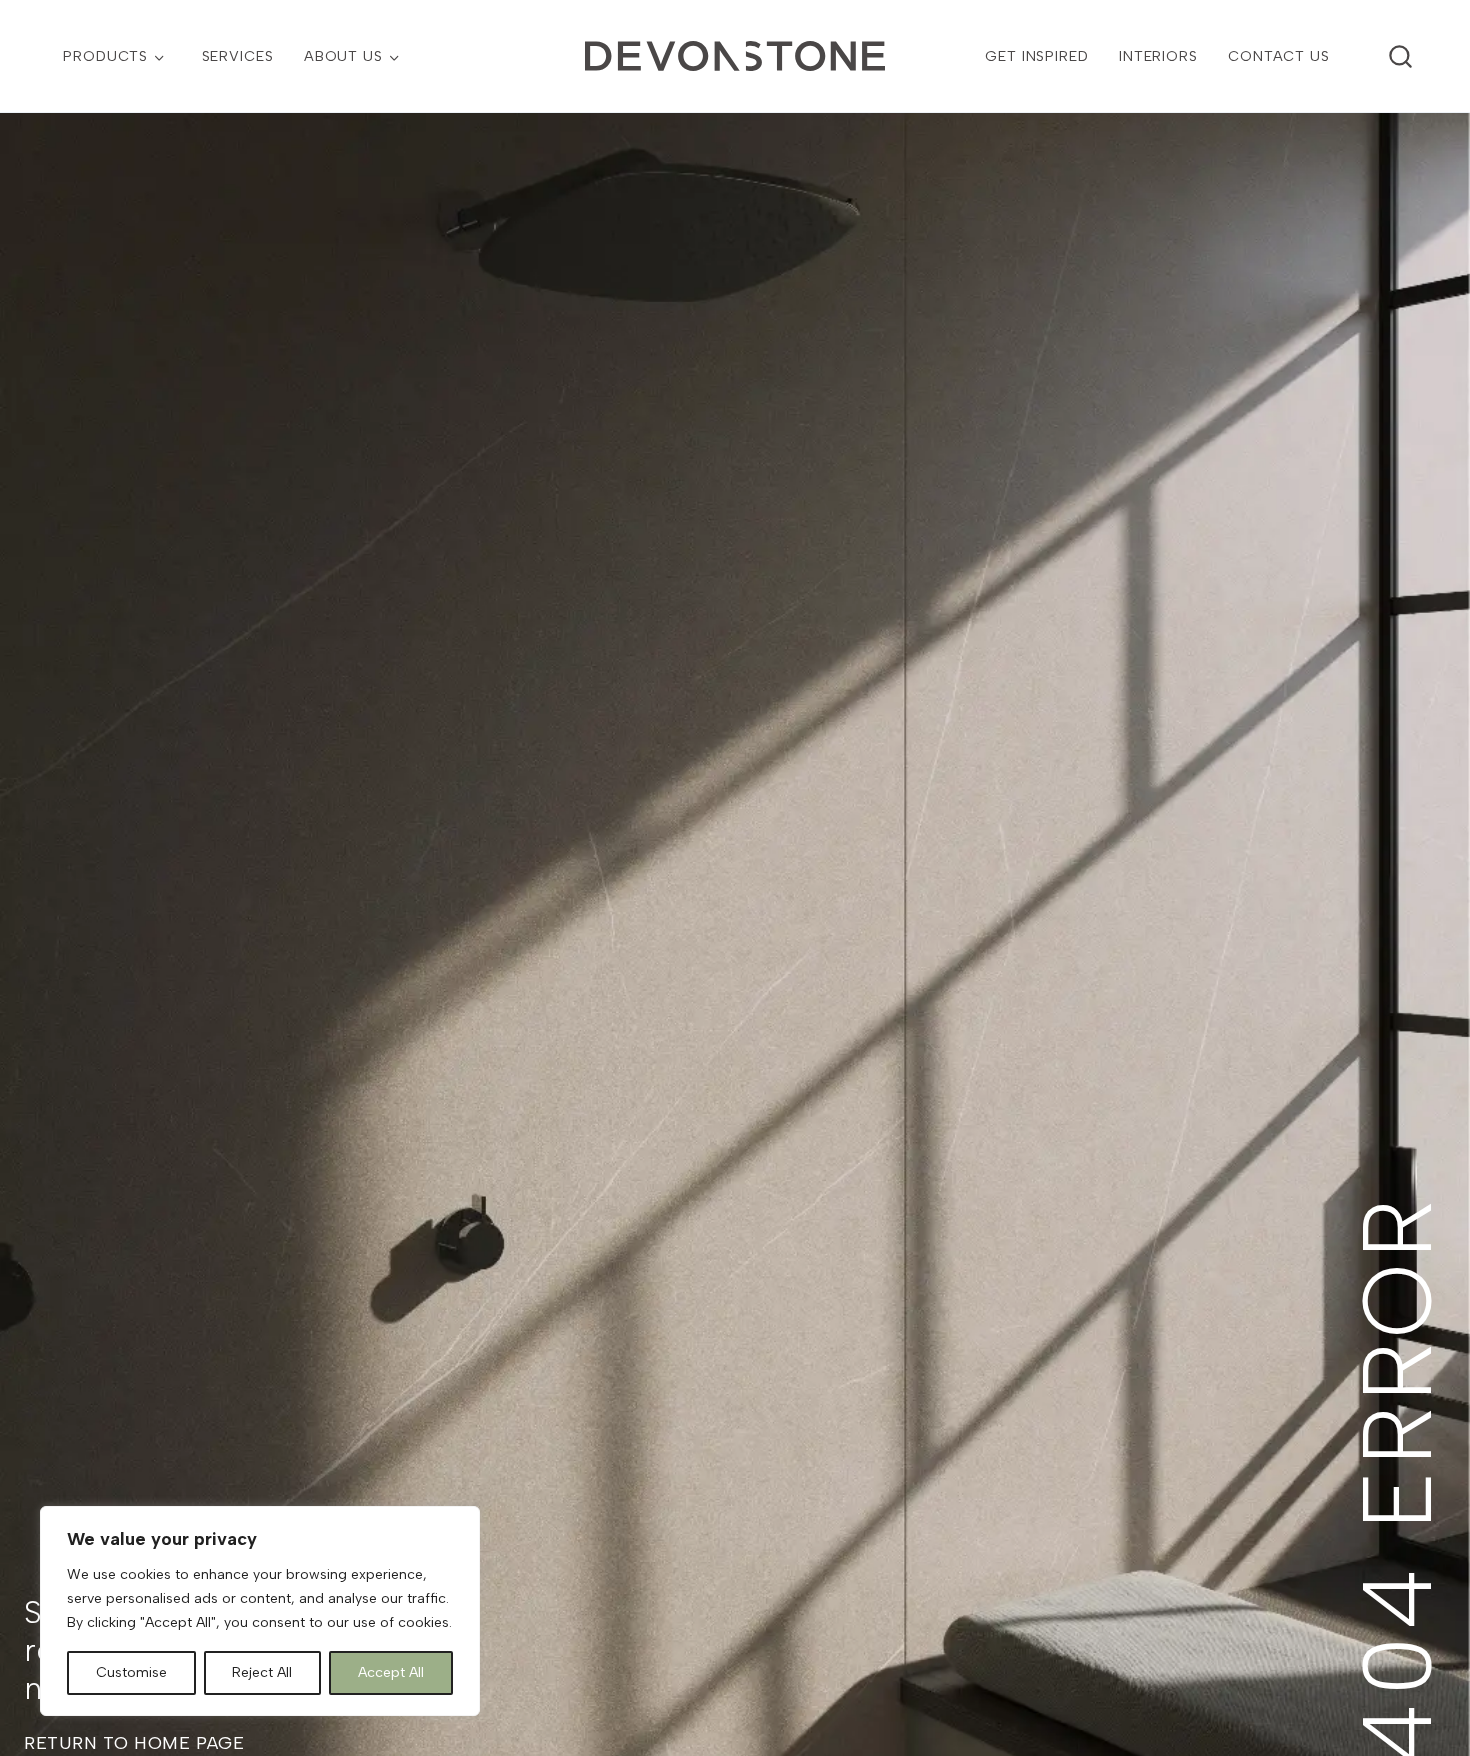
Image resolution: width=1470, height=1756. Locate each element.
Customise (131, 1672)
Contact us (1279, 56)
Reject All (262, 1672)
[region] (260, 1611)
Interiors (1158, 56)
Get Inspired (1036, 56)
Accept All (391, 1672)
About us (343, 56)
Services (238, 56)
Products (105, 56)
